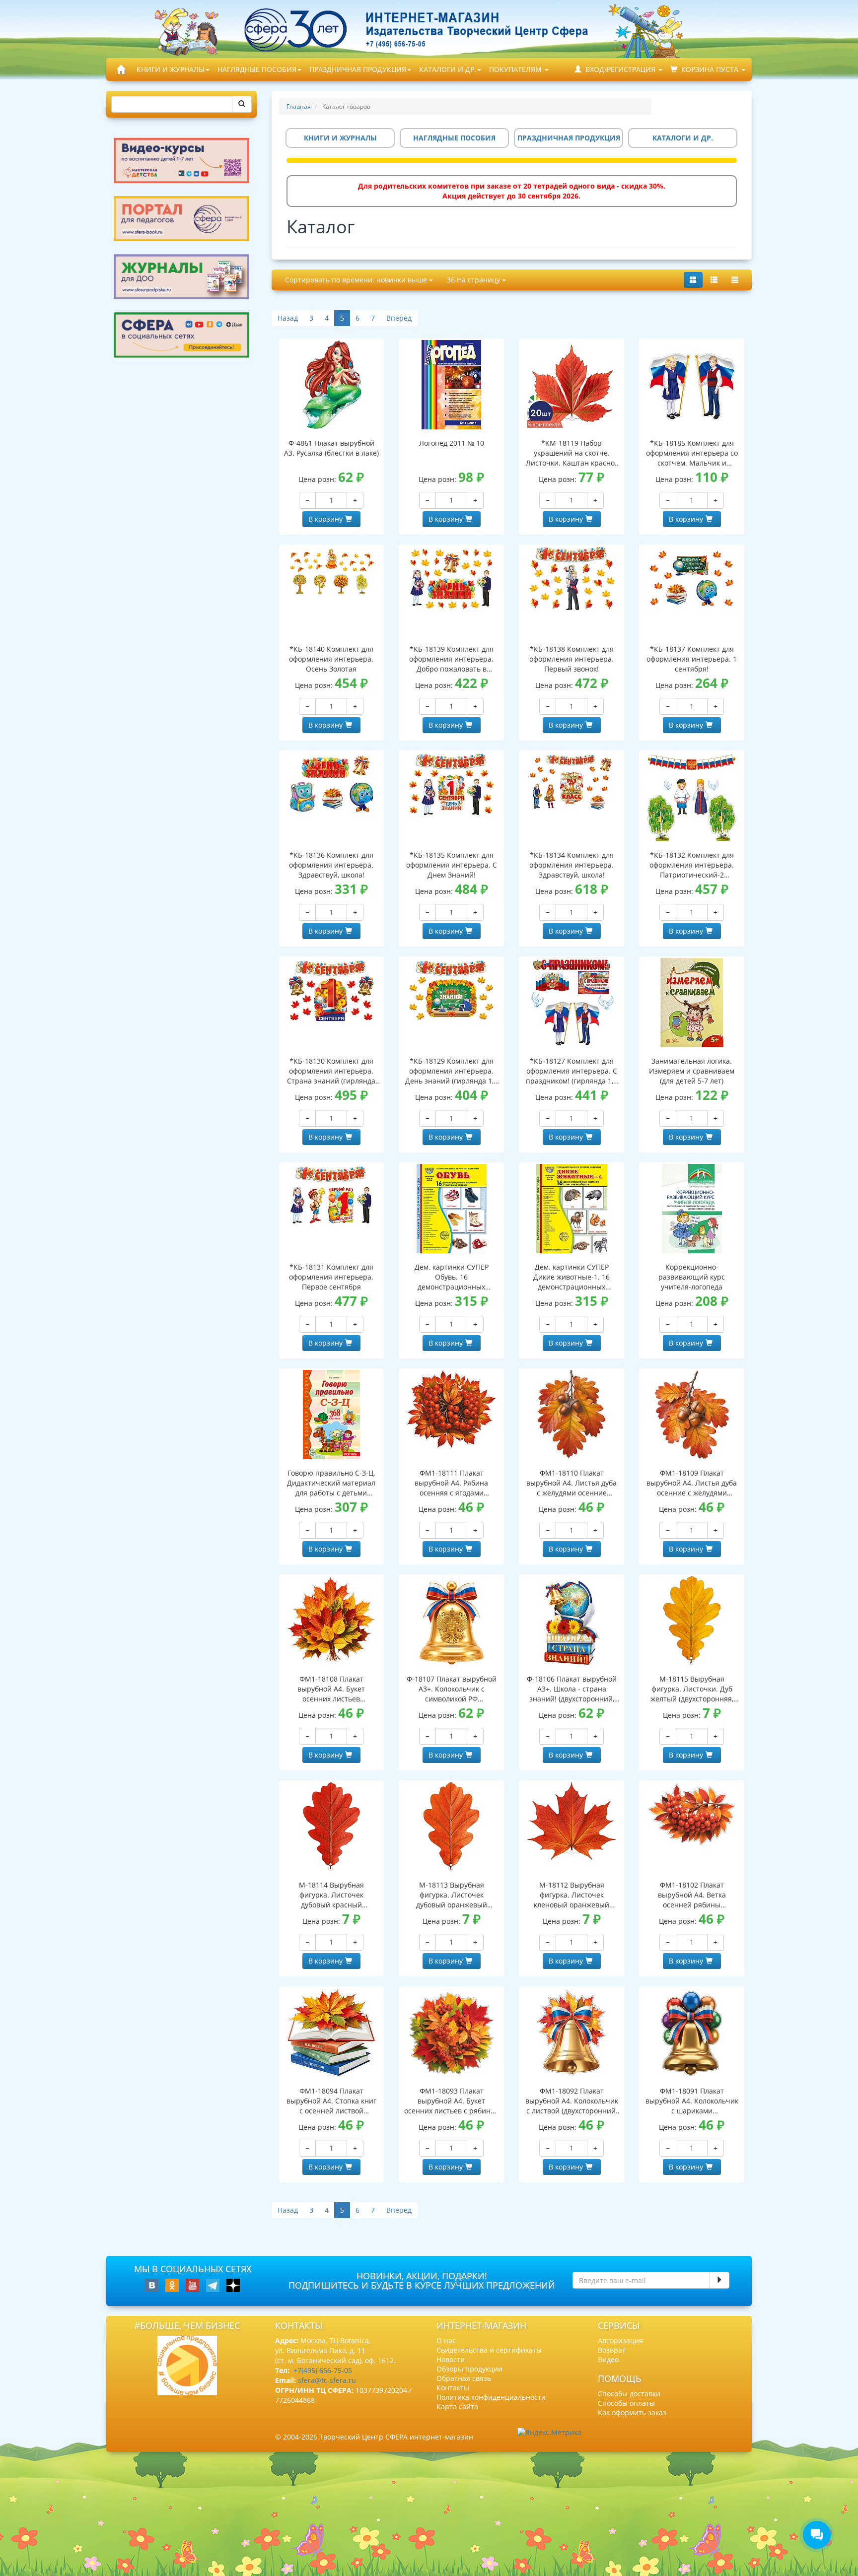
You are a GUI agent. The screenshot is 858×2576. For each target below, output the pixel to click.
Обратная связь (464, 2378)
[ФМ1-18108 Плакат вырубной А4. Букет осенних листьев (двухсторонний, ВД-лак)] (332, 1619)
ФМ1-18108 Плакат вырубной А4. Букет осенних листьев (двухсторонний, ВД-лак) (331, 1689)
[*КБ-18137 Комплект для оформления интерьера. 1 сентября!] (692, 578)
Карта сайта (457, 2407)
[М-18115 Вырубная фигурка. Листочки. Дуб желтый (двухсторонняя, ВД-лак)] (692, 1621)
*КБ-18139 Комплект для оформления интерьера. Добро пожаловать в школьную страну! (451, 659)
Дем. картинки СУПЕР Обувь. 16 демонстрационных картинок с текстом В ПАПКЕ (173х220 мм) (452, 1277)
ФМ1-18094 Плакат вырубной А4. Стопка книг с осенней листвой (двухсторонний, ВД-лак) (331, 2101)
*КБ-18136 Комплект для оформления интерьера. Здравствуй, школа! (331, 865)
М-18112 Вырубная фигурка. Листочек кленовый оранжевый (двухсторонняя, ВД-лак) (572, 1895)
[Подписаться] (719, 2280)
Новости (451, 2359)
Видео (608, 2359)
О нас (446, 2340)
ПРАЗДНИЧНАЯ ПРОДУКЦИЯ (358, 69)
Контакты (453, 2388)
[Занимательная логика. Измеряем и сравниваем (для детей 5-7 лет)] (692, 1003)
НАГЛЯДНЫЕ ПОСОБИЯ (257, 69)
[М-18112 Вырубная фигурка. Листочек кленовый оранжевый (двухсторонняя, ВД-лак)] (572, 1821)
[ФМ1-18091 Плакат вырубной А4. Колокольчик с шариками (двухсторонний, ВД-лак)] (692, 2033)
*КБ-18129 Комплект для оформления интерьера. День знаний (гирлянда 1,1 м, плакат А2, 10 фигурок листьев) (451, 1071)
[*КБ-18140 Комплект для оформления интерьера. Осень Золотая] (332, 571)
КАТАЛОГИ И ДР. (448, 69)
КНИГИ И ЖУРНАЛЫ (171, 69)
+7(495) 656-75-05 (323, 2370)
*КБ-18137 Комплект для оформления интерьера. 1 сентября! (692, 659)
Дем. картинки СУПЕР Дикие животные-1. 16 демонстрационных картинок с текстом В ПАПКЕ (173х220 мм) (572, 1277)
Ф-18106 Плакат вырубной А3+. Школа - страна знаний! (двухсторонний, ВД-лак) (572, 1689)
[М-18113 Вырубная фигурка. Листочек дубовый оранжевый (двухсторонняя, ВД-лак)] (451, 1827)
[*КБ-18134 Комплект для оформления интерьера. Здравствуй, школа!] (572, 782)
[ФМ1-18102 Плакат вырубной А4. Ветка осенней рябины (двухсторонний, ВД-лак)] (692, 1814)
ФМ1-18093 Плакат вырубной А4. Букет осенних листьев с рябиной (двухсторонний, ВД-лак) (452, 2101)
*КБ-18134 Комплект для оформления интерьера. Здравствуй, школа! (572, 865)
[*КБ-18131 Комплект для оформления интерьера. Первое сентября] (332, 1196)
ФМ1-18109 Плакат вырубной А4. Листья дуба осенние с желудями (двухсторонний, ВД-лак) (692, 1483)
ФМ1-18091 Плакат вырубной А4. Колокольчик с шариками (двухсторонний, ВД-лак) (692, 2101)
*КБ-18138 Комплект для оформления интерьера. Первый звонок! (572, 659)
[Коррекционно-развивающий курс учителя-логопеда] (692, 1209)
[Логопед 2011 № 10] (451, 385)
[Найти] (242, 104)
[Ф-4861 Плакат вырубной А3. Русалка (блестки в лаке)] (332, 385)
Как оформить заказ (632, 2412)
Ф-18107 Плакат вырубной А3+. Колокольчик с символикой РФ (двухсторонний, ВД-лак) (452, 1689)
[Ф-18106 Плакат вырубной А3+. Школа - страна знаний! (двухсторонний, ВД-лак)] (572, 1621)
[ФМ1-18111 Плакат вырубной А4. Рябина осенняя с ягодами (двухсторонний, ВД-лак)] (451, 1409)
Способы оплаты (626, 2403)
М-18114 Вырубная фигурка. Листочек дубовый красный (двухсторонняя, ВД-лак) (331, 1895)
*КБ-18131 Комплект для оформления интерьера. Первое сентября (331, 1277)
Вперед (399, 318)
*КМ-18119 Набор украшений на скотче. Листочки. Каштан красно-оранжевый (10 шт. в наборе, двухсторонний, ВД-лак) (572, 453)
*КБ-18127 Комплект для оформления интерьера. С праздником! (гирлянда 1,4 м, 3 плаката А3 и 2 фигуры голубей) (572, 1071)
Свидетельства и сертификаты (489, 2350)
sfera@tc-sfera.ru (327, 2380)
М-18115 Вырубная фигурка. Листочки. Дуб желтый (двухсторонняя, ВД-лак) (692, 1689)
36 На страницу (474, 280)
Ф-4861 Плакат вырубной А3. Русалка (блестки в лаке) (331, 448)
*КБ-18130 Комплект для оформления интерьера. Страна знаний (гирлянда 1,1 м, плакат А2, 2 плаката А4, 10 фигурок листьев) (331, 1071)
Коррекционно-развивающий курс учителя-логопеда (692, 1277)
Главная (299, 106)
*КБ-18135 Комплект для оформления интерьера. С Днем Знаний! (452, 865)
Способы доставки (629, 2394)
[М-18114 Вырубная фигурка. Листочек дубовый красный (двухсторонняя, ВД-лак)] (332, 1827)
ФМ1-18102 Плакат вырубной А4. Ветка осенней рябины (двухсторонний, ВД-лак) (692, 1895)
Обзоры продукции (469, 2369)
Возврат (612, 2350)
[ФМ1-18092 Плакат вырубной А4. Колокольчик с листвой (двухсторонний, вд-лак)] (572, 2033)
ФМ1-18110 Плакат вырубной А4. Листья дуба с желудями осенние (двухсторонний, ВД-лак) (572, 1483)
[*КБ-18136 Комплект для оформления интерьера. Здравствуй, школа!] (332, 784)
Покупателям (516, 69)
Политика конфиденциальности (491, 2397)
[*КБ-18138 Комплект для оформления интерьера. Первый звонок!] (572, 578)
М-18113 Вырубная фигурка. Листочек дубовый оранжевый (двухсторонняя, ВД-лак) (452, 1895)
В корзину (325, 519)
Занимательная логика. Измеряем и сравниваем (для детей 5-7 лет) (692, 1071)
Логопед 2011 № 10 (452, 443)
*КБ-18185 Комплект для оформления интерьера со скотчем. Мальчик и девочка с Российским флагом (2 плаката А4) (692, 453)
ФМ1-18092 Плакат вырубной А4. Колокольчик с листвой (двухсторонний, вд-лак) (572, 2101)
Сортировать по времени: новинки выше (357, 280)
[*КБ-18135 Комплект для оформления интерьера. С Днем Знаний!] (451, 784)
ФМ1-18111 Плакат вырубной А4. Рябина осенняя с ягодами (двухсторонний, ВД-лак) (452, 1483)
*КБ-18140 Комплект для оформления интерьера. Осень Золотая (331, 659)
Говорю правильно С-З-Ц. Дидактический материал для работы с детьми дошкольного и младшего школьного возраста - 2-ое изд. (331, 1483)
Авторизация (620, 2340)
